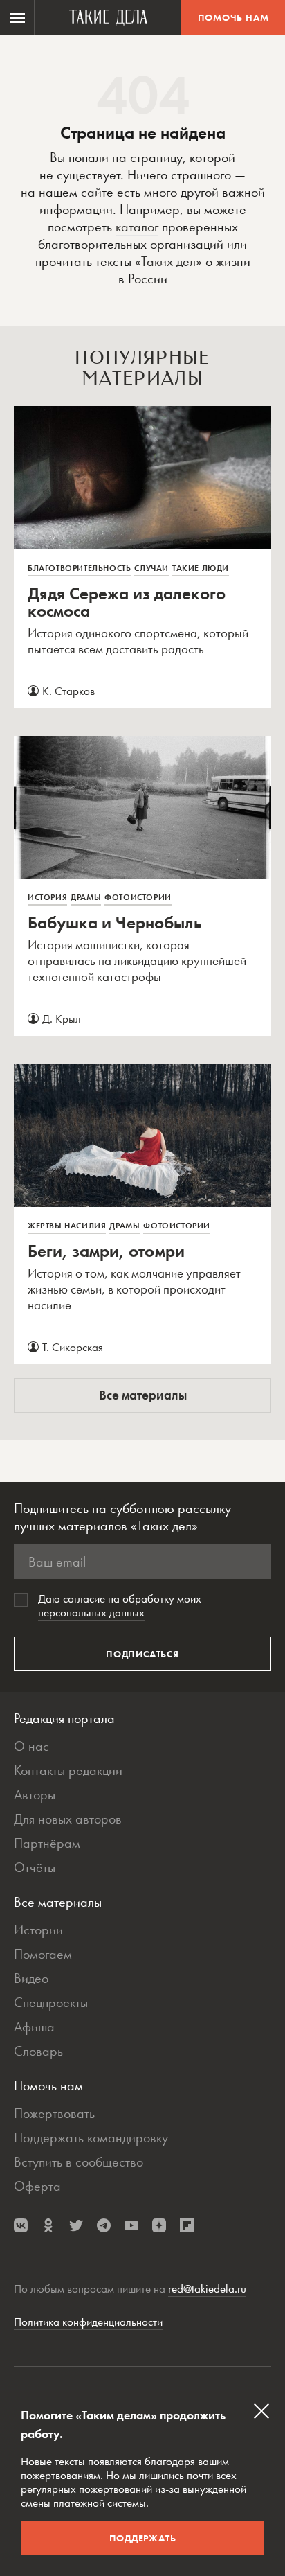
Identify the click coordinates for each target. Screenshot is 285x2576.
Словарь (38, 2051)
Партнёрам (47, 1843)
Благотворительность (79, 568)
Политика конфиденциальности (88, 2322)
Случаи (151, 568)
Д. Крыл (62, 1018)
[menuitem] (17, 17)
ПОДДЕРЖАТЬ (143, 2538)
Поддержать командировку (91, 2137)
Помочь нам (233, 17)
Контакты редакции (68, 1770)
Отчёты (35, 1867)
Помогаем (43, 1954)
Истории (38, 1930)
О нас (31, 1746)
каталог (137, 227)
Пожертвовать (54, 2113)
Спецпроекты (51, 2002)
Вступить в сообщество (79, 2162)
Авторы (35, 1794)
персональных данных (91, 1612)
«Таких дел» (168, 261)
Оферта (37, 2186)
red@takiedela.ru (207, 2288)
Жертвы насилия (67, 1226)
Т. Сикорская (73, 1347)
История (47, 897)
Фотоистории (138, 897)
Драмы (86, 897)
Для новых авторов (68, 1819)
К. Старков (68, 691)
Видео (31, 1978)
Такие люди (201, 568)
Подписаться (142, 1654)
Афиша (34, 2027)
